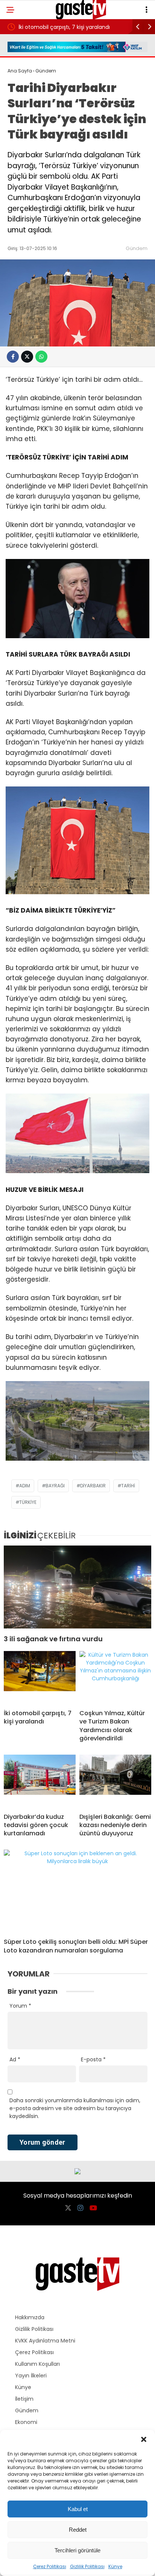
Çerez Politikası (50, 2566)
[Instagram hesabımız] (81, 2208)
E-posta (93, 2059)
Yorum (20, 2006)
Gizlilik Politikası (87, 2566)
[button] (144, 2439)
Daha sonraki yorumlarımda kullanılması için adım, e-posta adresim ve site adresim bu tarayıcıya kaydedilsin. (75, 2108)
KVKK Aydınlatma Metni (45, 2341)
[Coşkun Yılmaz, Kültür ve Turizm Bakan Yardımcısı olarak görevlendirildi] (115, 1677)
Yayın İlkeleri (31, 2376)
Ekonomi (26, 2422)
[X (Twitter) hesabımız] (68, 2208)
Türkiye (28, 1502)
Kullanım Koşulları (37, 2364)
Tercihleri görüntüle (77, 2550)
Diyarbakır (93, 1486)
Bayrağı (55, 1486)
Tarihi (128, 1486)
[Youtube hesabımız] (93, 2208)
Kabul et (78, 2509)
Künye (115, 2566)
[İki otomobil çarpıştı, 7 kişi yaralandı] (40, 1677)
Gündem (137, 248)
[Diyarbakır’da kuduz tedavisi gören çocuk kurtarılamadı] (40, 1781)
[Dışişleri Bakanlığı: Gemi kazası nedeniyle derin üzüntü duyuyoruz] (115, 1781)
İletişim (24, 2399)
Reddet (78, 2530)
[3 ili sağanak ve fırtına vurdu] (77, 1587)
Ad (15, 2059)
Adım (25, 1486)
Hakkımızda (30, 2317)
